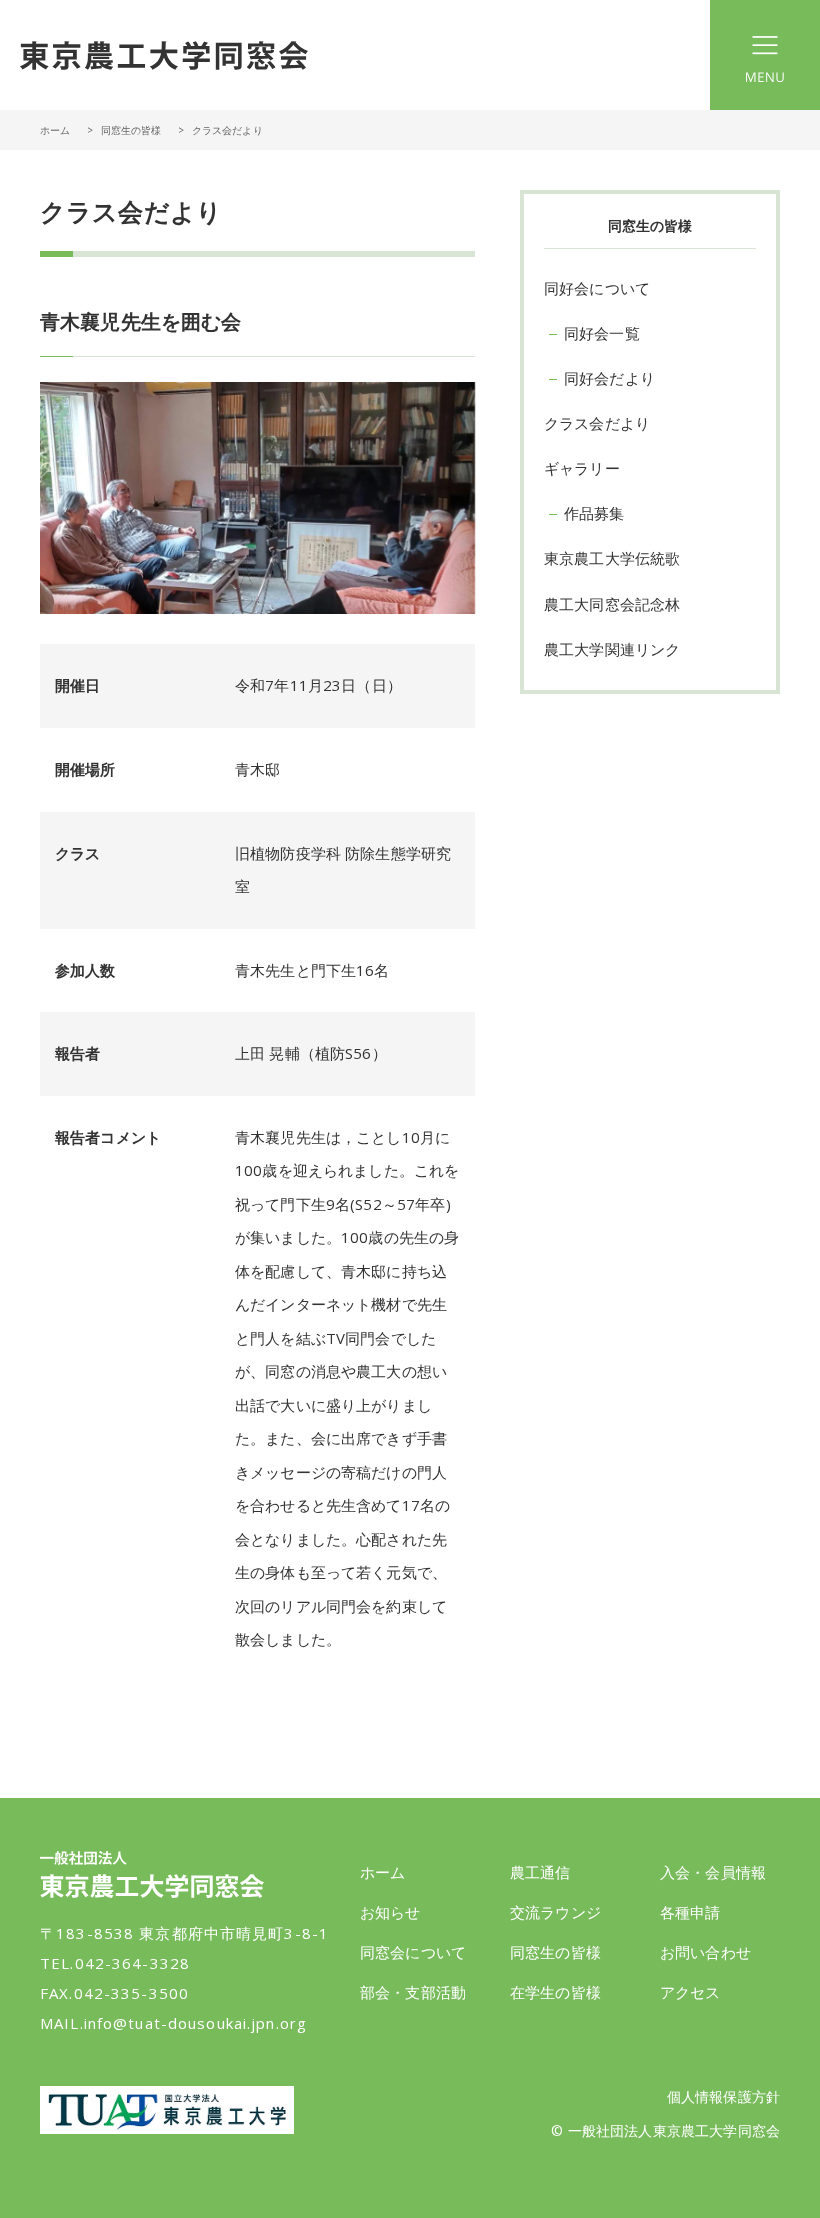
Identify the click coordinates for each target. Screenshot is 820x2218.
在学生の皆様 (555, 1992)
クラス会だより (597, 423)
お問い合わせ (705, 1952)
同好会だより (609, 378)
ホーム (55, 130)
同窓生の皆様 (555, 1952)
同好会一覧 (602, 333)
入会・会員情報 (713, 1872)
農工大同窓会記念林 (612, 604)
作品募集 (594, 513)
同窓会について (413, 1952)
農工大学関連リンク (612, 649)
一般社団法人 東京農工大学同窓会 (164, 55)
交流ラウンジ (555, 1912)
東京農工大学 (167, 2110)
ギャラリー (582, 468)
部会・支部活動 (413, 1992)
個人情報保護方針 (723, 2096)
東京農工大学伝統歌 (612, 558)
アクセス (690, 1992)
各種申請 (690, 1912)
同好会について (597, 288)
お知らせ (390, 1912)
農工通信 (540, 1872)
